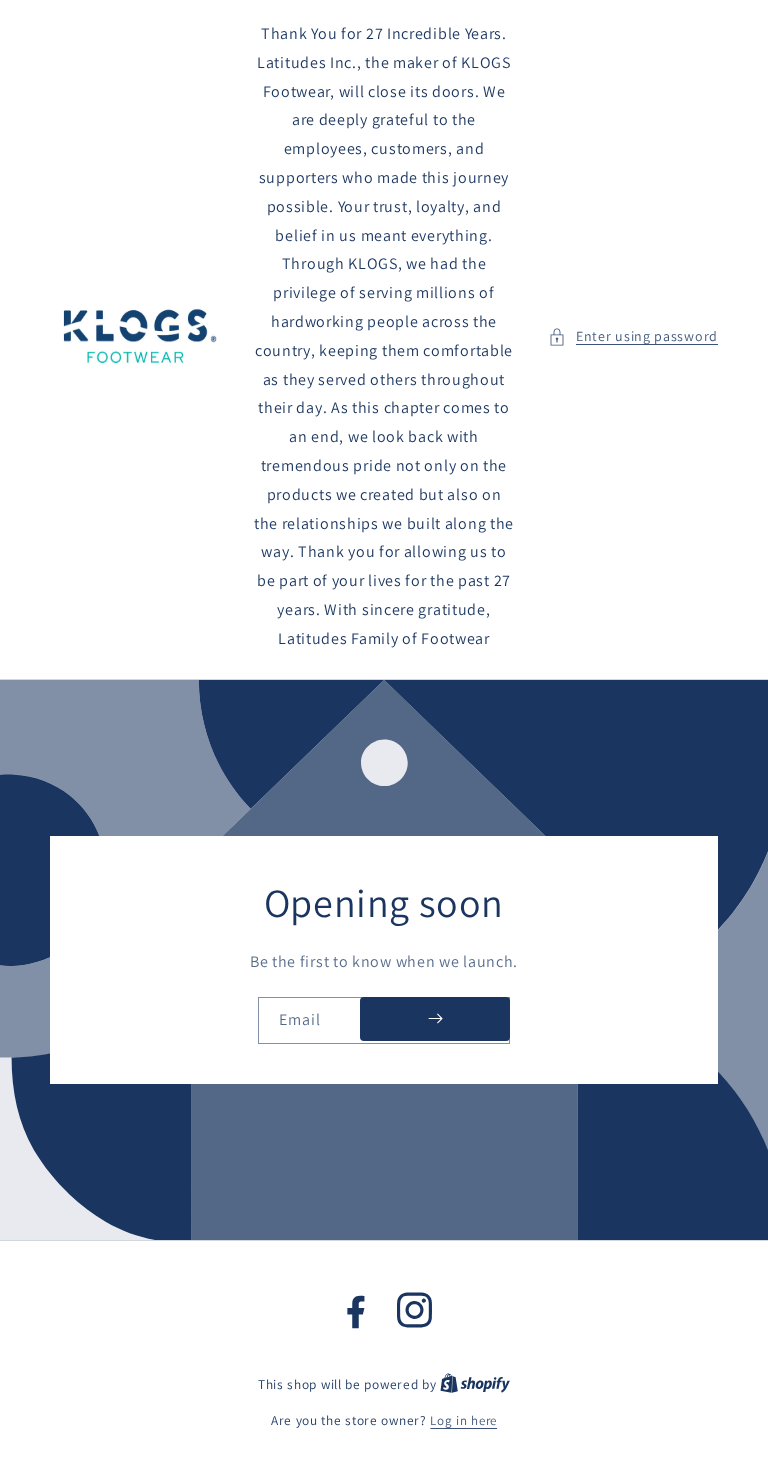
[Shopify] (475, 1384)
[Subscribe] (435, 1018)
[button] (633, 336)
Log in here (463, 1420)
